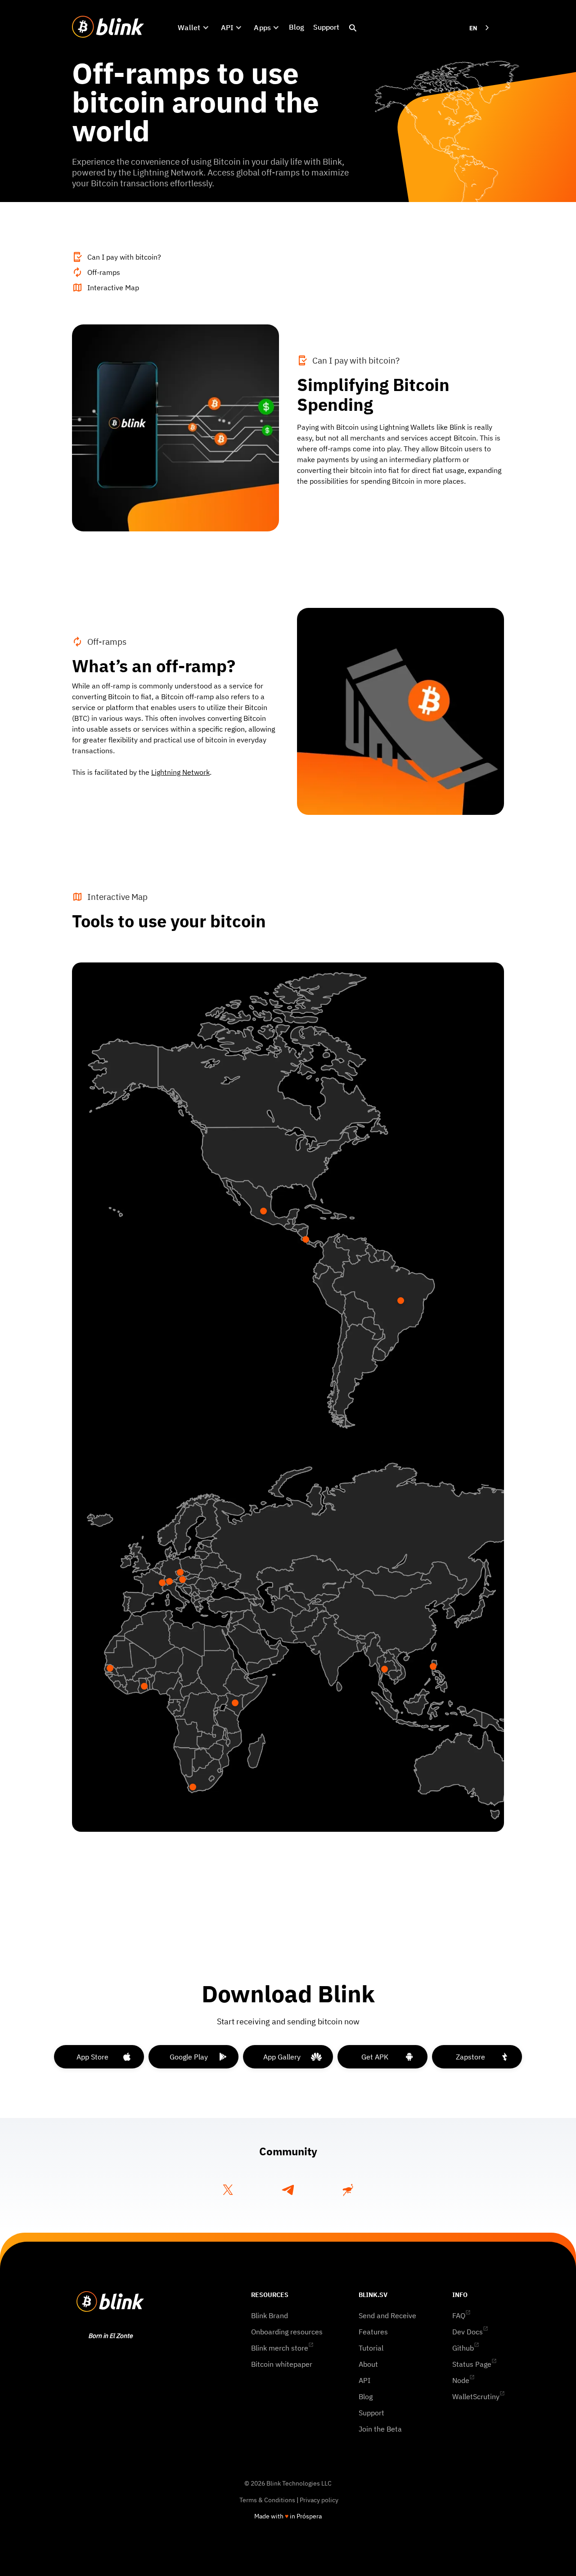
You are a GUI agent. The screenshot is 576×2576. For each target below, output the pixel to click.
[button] (193, 27)
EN (473, 28)
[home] (108, 27)
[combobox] (480, 28)
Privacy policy (319, 2500)
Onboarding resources (287, 2332)
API (364, 2380)
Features (373, 2332)
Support (326, 27)
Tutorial (371, 2348)
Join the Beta (380, 2429)
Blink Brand (270, 2315)
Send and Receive (387, 2315)
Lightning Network (180, 772)
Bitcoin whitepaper (282, 2364)
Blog (297, 27)
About (368, 2364)
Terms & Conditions (267, 2500)
